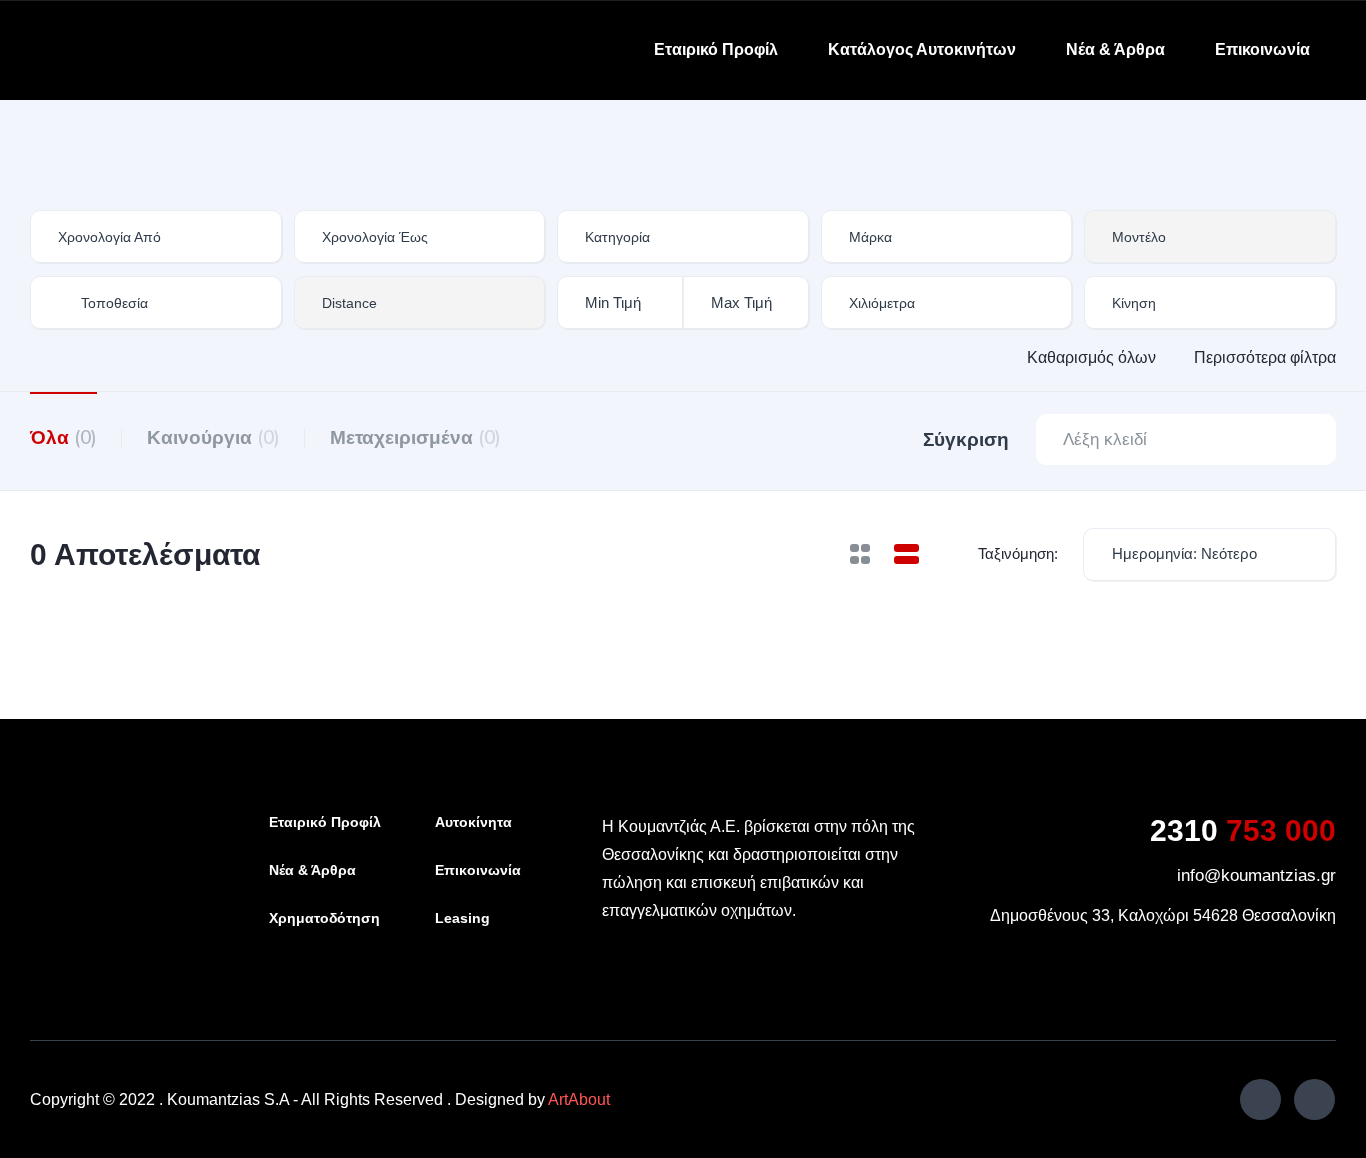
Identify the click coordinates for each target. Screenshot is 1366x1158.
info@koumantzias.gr (1256, 875)
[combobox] (683, 236)
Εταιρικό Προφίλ (716, 49)
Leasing (462, 918)
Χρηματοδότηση (324, 918)
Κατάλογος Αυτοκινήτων (922, 49)
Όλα (63, 437)
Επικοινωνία (1262, 49)
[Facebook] (1260, 1099)
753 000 (1243, 830)
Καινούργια (213, 437)
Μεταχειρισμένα (415, 437)
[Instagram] (1314, 1099)
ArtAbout (579, 1099)
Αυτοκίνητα (473, 822)
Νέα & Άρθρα (1115, 49)
